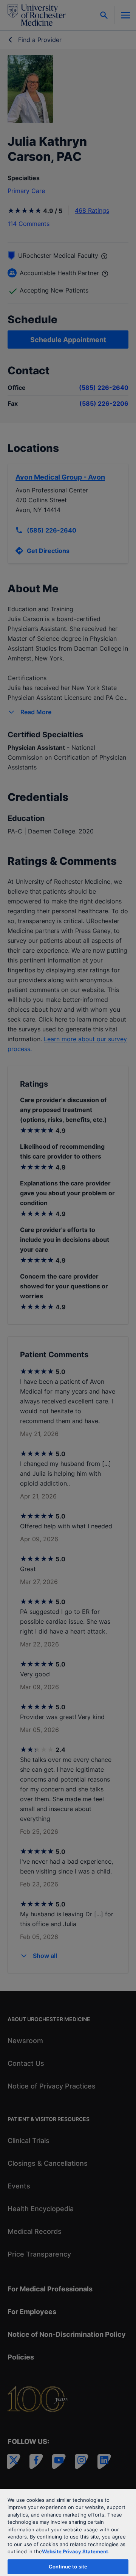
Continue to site (68, 2567)
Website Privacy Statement (75, 2551)
